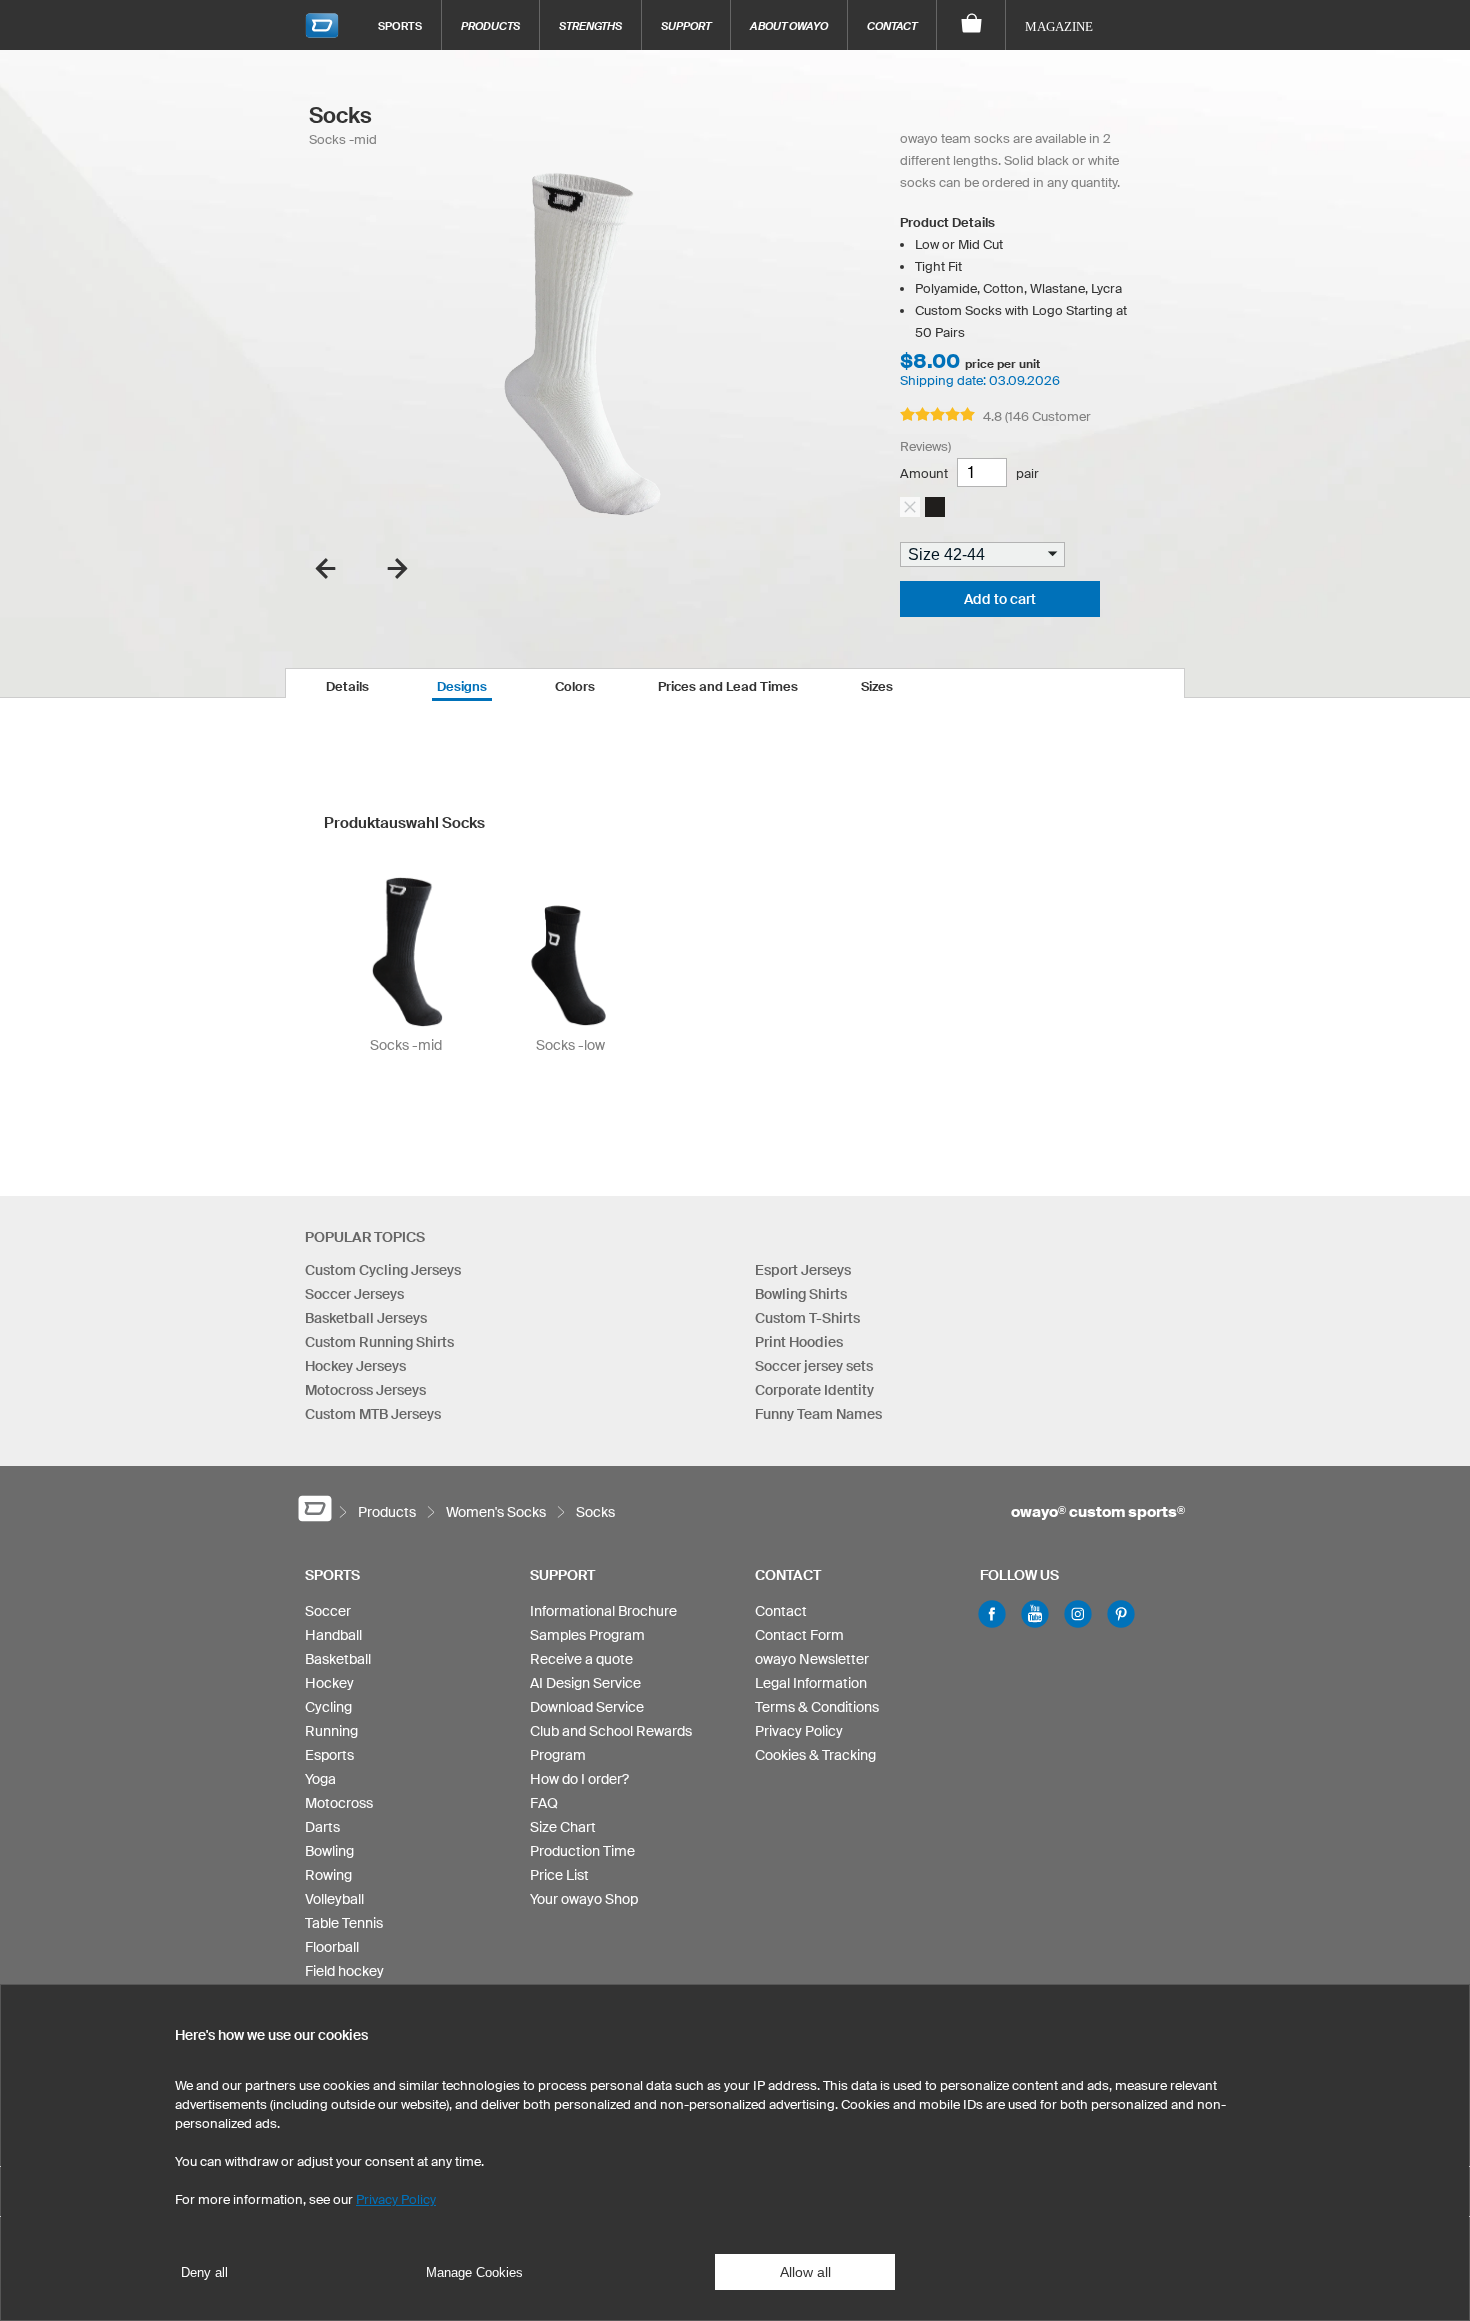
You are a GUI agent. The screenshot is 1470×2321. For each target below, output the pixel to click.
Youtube (1035, 1614)
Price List (559, 1875)
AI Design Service (585, 1683)
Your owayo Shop (584, 1899)
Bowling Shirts (801, 1294)
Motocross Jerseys (365, 1390)
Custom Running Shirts (379, 1342)
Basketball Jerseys (366, 1318)
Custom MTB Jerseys (373, 1414)
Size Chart (563, 1827)
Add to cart (1000, 599)
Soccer (328, 1611)
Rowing (328, 1875)
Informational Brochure (603, 1611)
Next (397, 568)
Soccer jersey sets (814, 1366)
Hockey (329, 1683)
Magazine (1059, 26)
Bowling (329, 1851)
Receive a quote (581, 1659)
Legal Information (811, 1683)
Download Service (587, 1707)
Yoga (320, 1779)
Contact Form (799, 1635)
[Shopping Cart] (971, 25)
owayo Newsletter (812, 1659)
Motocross (339, 1803)
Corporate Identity (814, 1390)
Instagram (1078, 1614)
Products (490, 25)
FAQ (544, 1803)
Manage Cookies (474, 2272)
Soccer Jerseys (354, 1294)
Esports (329, 1755)
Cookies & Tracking (815, 1755)
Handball (333, 1635)
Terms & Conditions (817, 1707)
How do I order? (579, 1779)
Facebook (992, 1614)
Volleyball (334, 1899)
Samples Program (587, 1635)
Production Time (582, 1851)
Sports (400, 25)
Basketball (338, 1659)
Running (331, 1731)
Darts (322, 1827)
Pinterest (1121, 1614)
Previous (325, 568)
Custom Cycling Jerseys (383, 1270)
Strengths (590, 25)
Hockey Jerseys (355, 1366)
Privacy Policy (799, 1731)
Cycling (328, 1707)
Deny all (204, 2272)
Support (686, 25)
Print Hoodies (799, 1342)
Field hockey (344, 1971)
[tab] (347, 683)
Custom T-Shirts (807, 1318)
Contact (892, 25)
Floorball (332, 1947)
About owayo (789, 25)
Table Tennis (344, 1923)
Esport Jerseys (803, 1270)
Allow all (805, 2272)
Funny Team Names (818, 1414)
